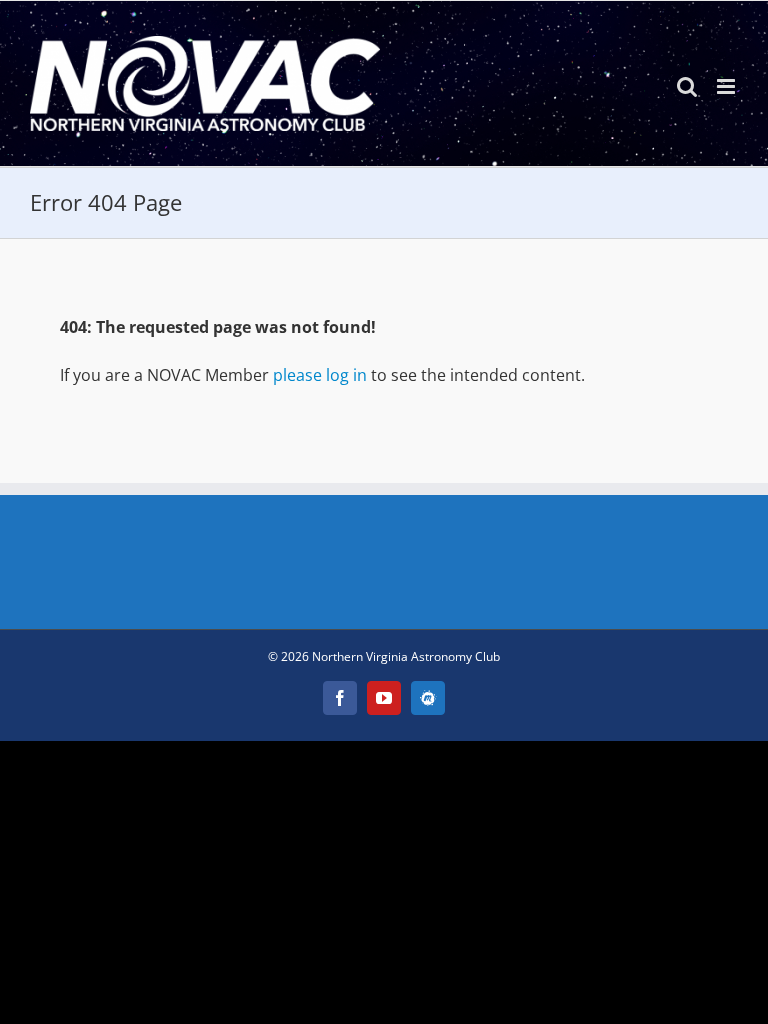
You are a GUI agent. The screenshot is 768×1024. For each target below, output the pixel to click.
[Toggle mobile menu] (727, 86)
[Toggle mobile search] (687, 86)
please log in (320, 375)
